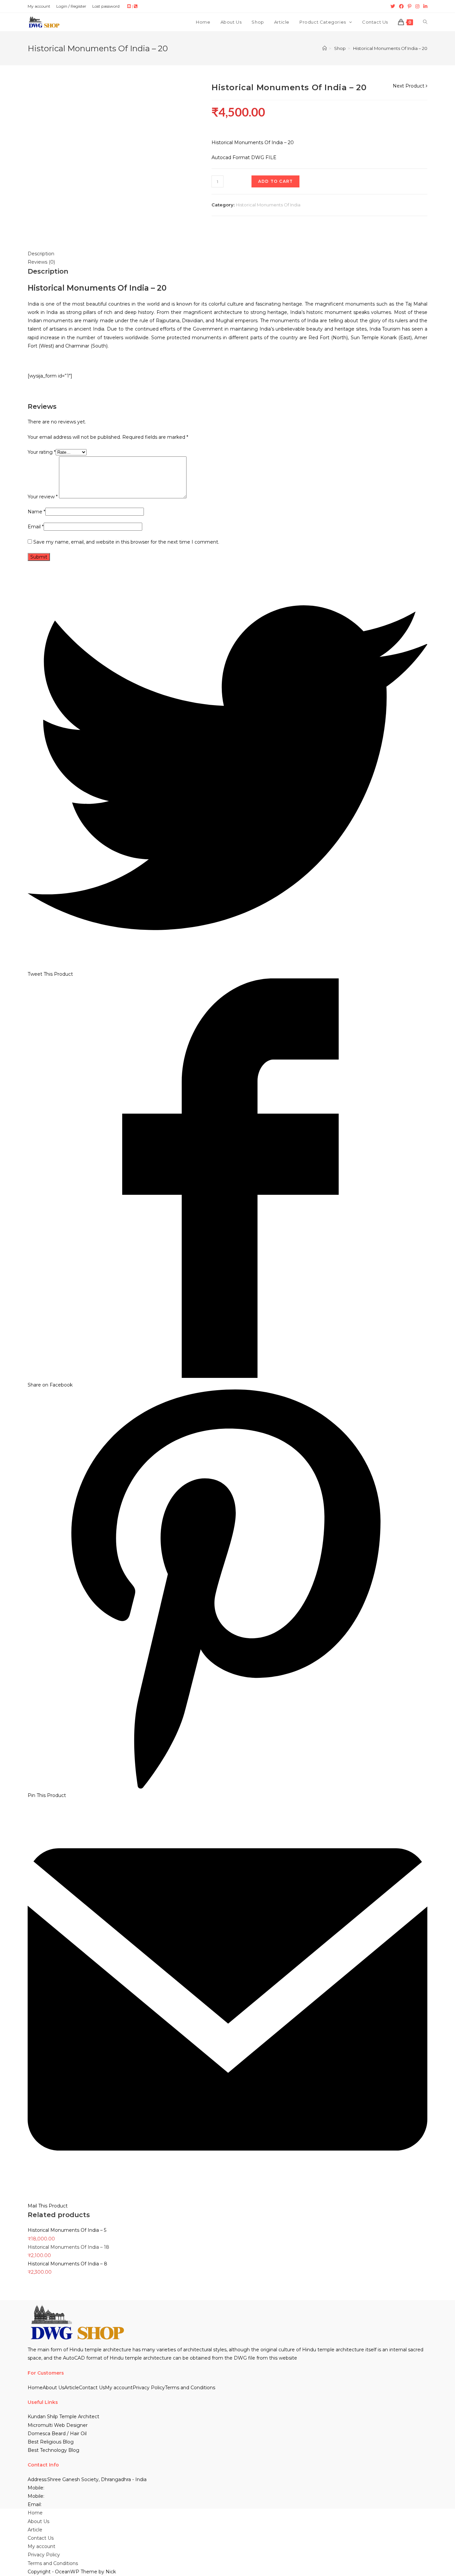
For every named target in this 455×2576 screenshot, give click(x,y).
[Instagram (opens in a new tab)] (417, 6)
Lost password (106, 6)
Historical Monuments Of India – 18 (68, 2247)
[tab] (227, 254)
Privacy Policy (149, 2388)
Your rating (42, 452)
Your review (43, 497)
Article (72, 2388)
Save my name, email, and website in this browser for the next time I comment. (126, 542)
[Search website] (425, 22)
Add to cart (275, 181)
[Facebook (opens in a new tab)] (401, 6)
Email (36, 527)
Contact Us (92, 2388)
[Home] (325, 48)
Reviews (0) (41, 262)
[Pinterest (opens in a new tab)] (410, 6)
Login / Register (71, 6)
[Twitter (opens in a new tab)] (393, 6)
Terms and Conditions (190, 2388)
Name (36, 512)
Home (35, 2388)
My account (39, 6)
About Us (53, 2388)
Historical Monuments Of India (269, 205)
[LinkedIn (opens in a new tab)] (424, 6)
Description (41, 254)
